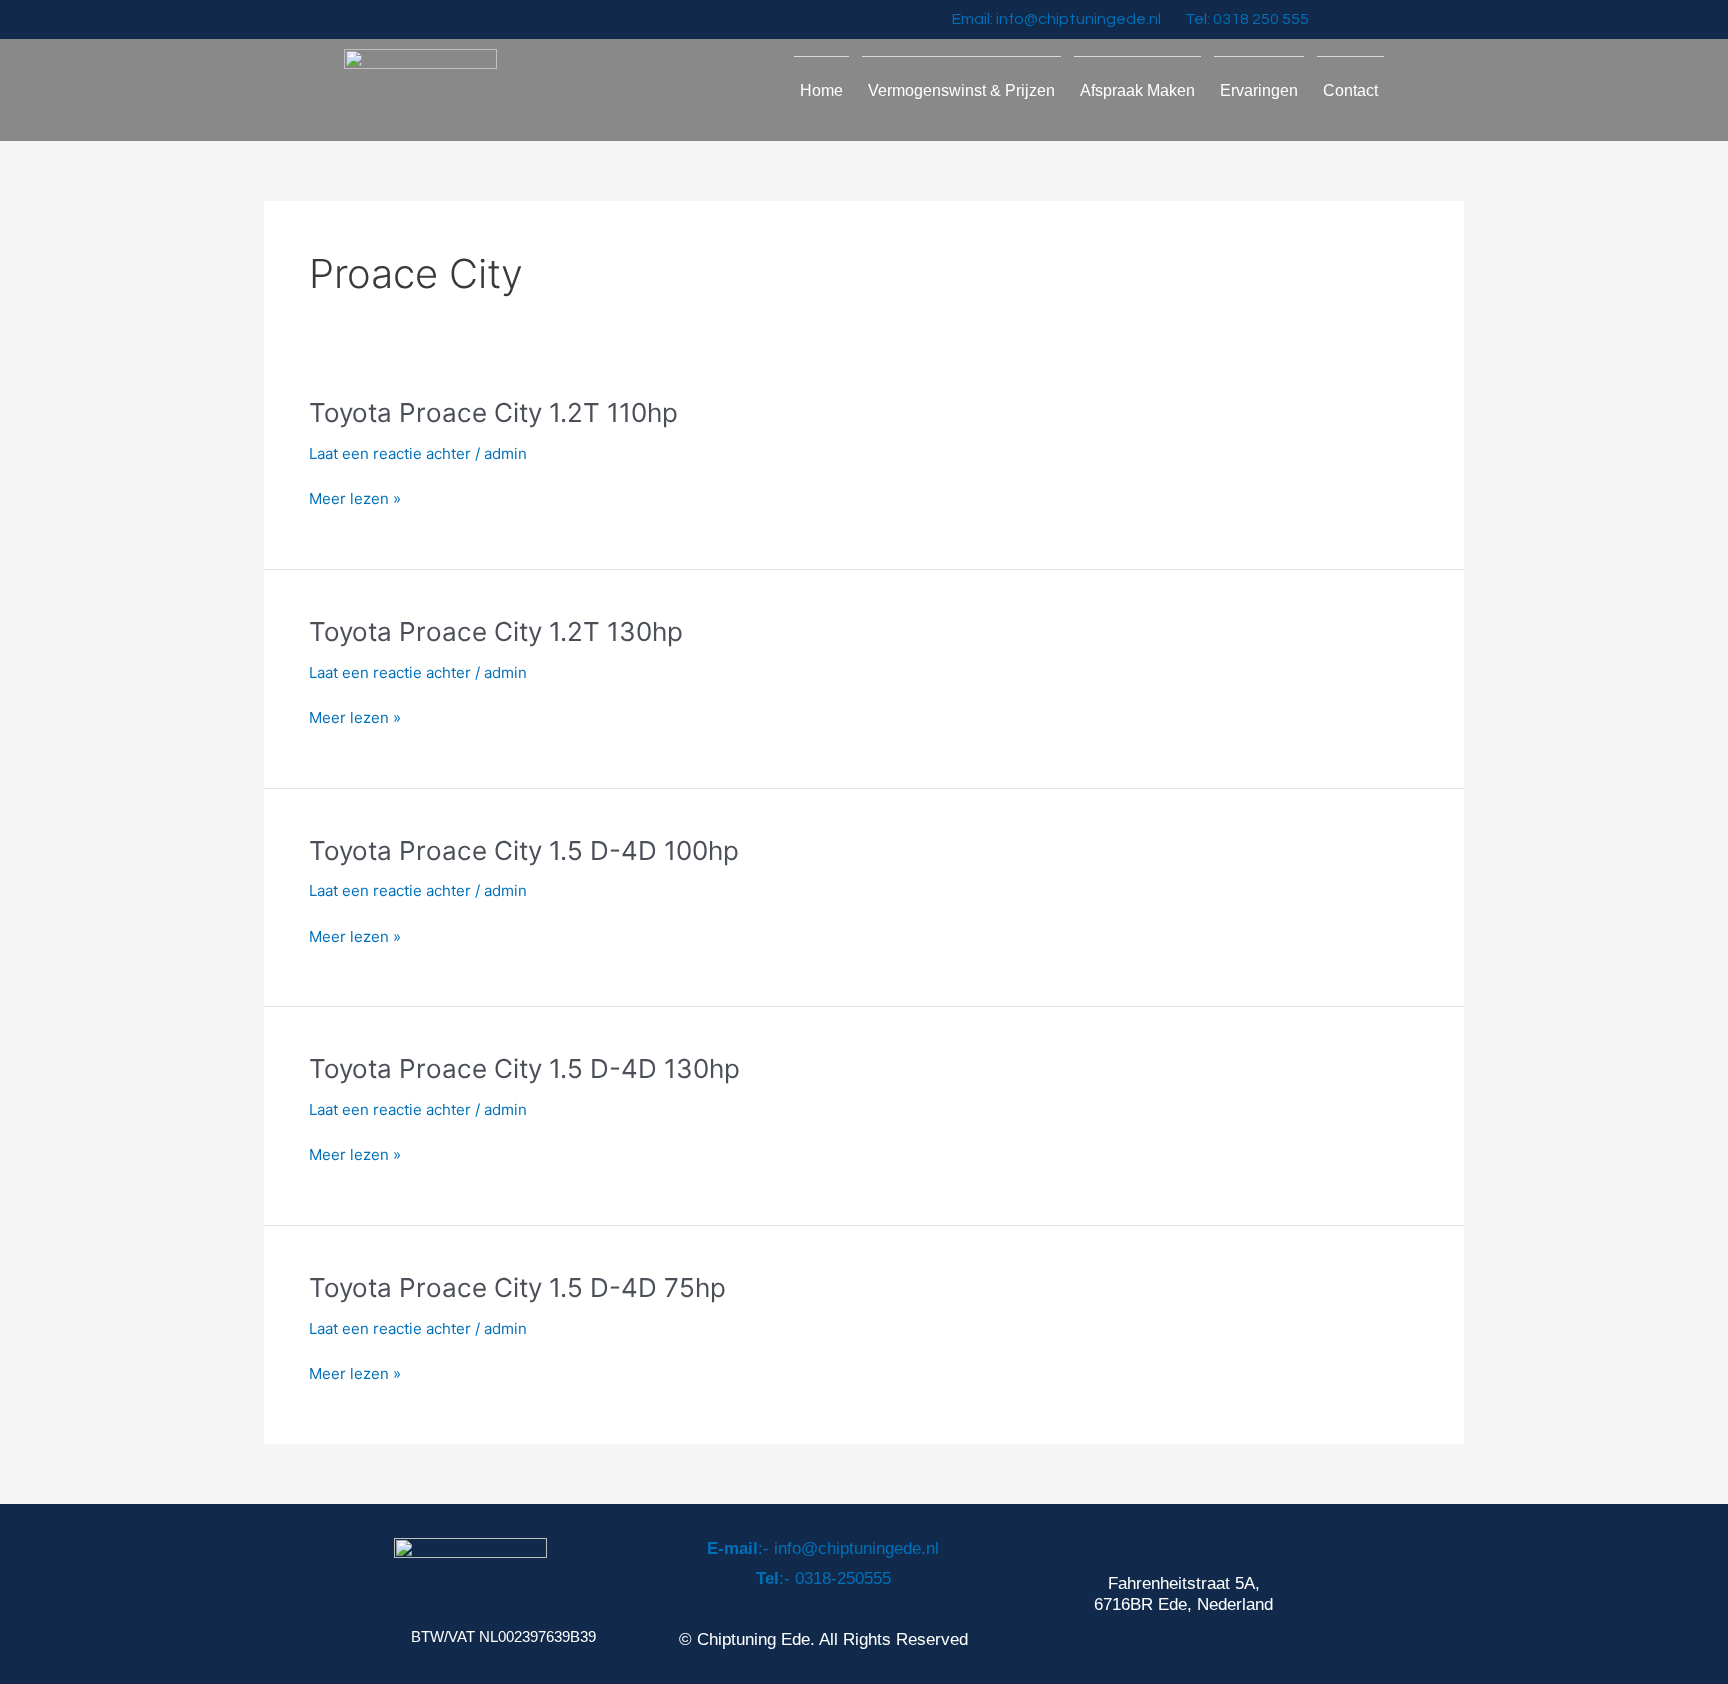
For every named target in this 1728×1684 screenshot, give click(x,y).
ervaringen (1259, 90)
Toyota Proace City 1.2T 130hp (496, 631)
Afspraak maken (1137, 90)
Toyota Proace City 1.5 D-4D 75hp (517, 1287)
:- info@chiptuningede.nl (823, 1548)
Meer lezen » (355, 499)
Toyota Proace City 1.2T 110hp (493, 412)
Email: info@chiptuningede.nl (1056, 19)
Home (821, 90)
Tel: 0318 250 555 (1247, 19)
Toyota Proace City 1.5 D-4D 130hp (524, 1068)
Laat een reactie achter (390, 453)
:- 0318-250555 (823, 1578)
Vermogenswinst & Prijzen (961, 90)
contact (1350, 90)
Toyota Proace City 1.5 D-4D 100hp (524, 850)
